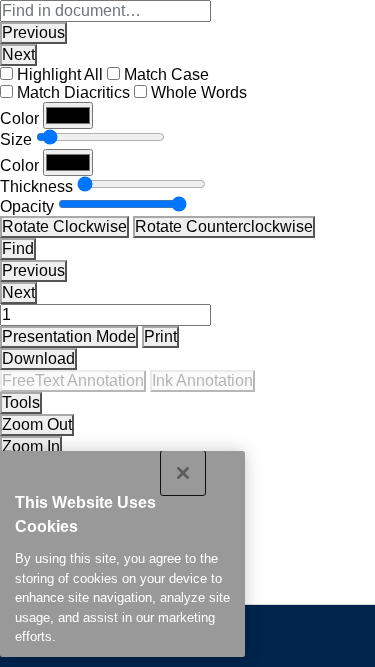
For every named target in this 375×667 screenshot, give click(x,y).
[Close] (183, 473)
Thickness (36, 186)
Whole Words (199, 92)
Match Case (166, 74)
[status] (105, 315)
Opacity (27, 206)
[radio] (73, 381)
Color (19, 118)
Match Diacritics (73, 92)
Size (16, 139)
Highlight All (60, 74)
